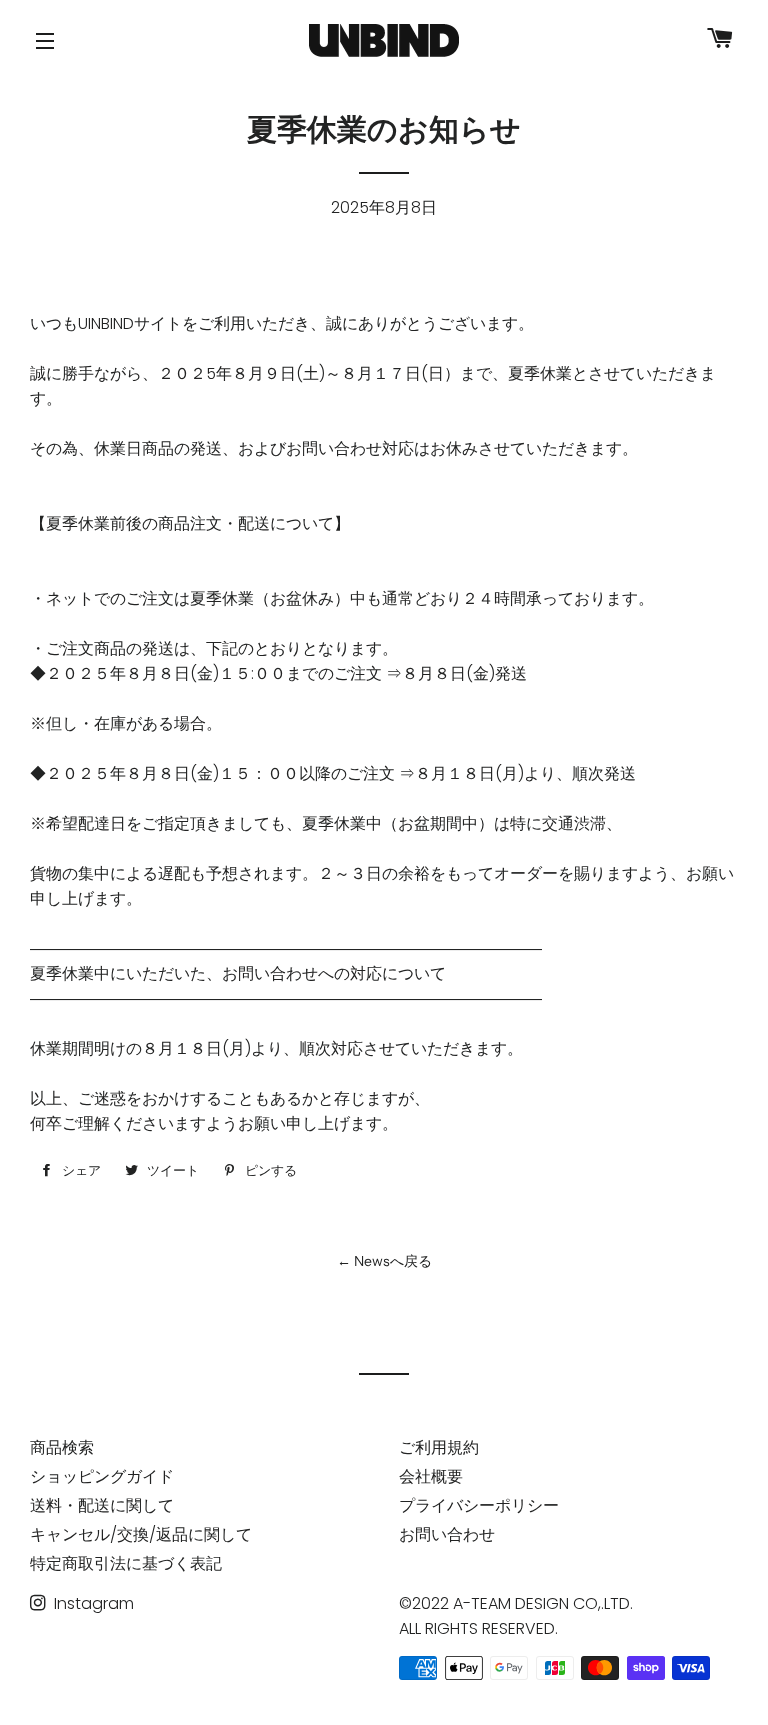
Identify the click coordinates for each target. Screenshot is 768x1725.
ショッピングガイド (102, 1476)
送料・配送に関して (102, 1505)
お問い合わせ (447, 1534)
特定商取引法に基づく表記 (126, 1563)
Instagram (92, 1603)
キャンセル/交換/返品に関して (141, 1534)
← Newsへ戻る (384, 1261)
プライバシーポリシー (479, 1505)
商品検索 (62, 1447)
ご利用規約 (439, 1447)
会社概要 (431, 1476)
